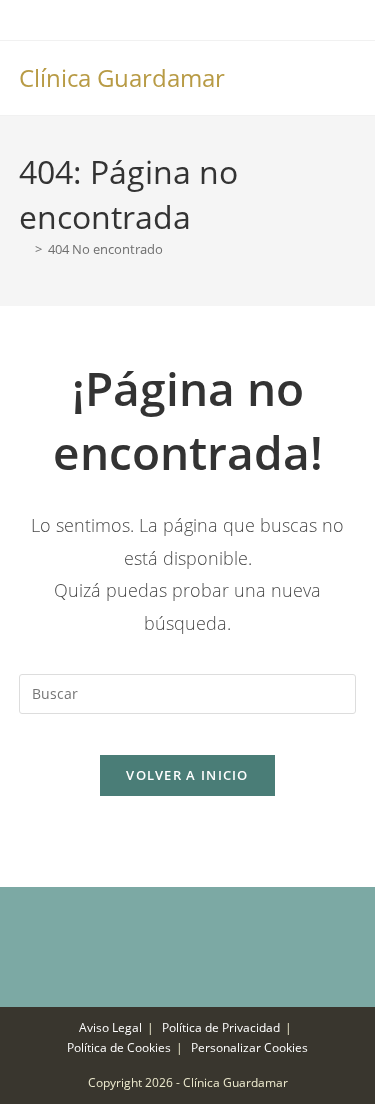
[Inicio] (24, 249)
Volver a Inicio (187, 775)
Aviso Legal (110, 1027)
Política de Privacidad (221, 1027)
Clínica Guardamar (122, 77)
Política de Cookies (119, 1047)
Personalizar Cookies (249, 1047)
